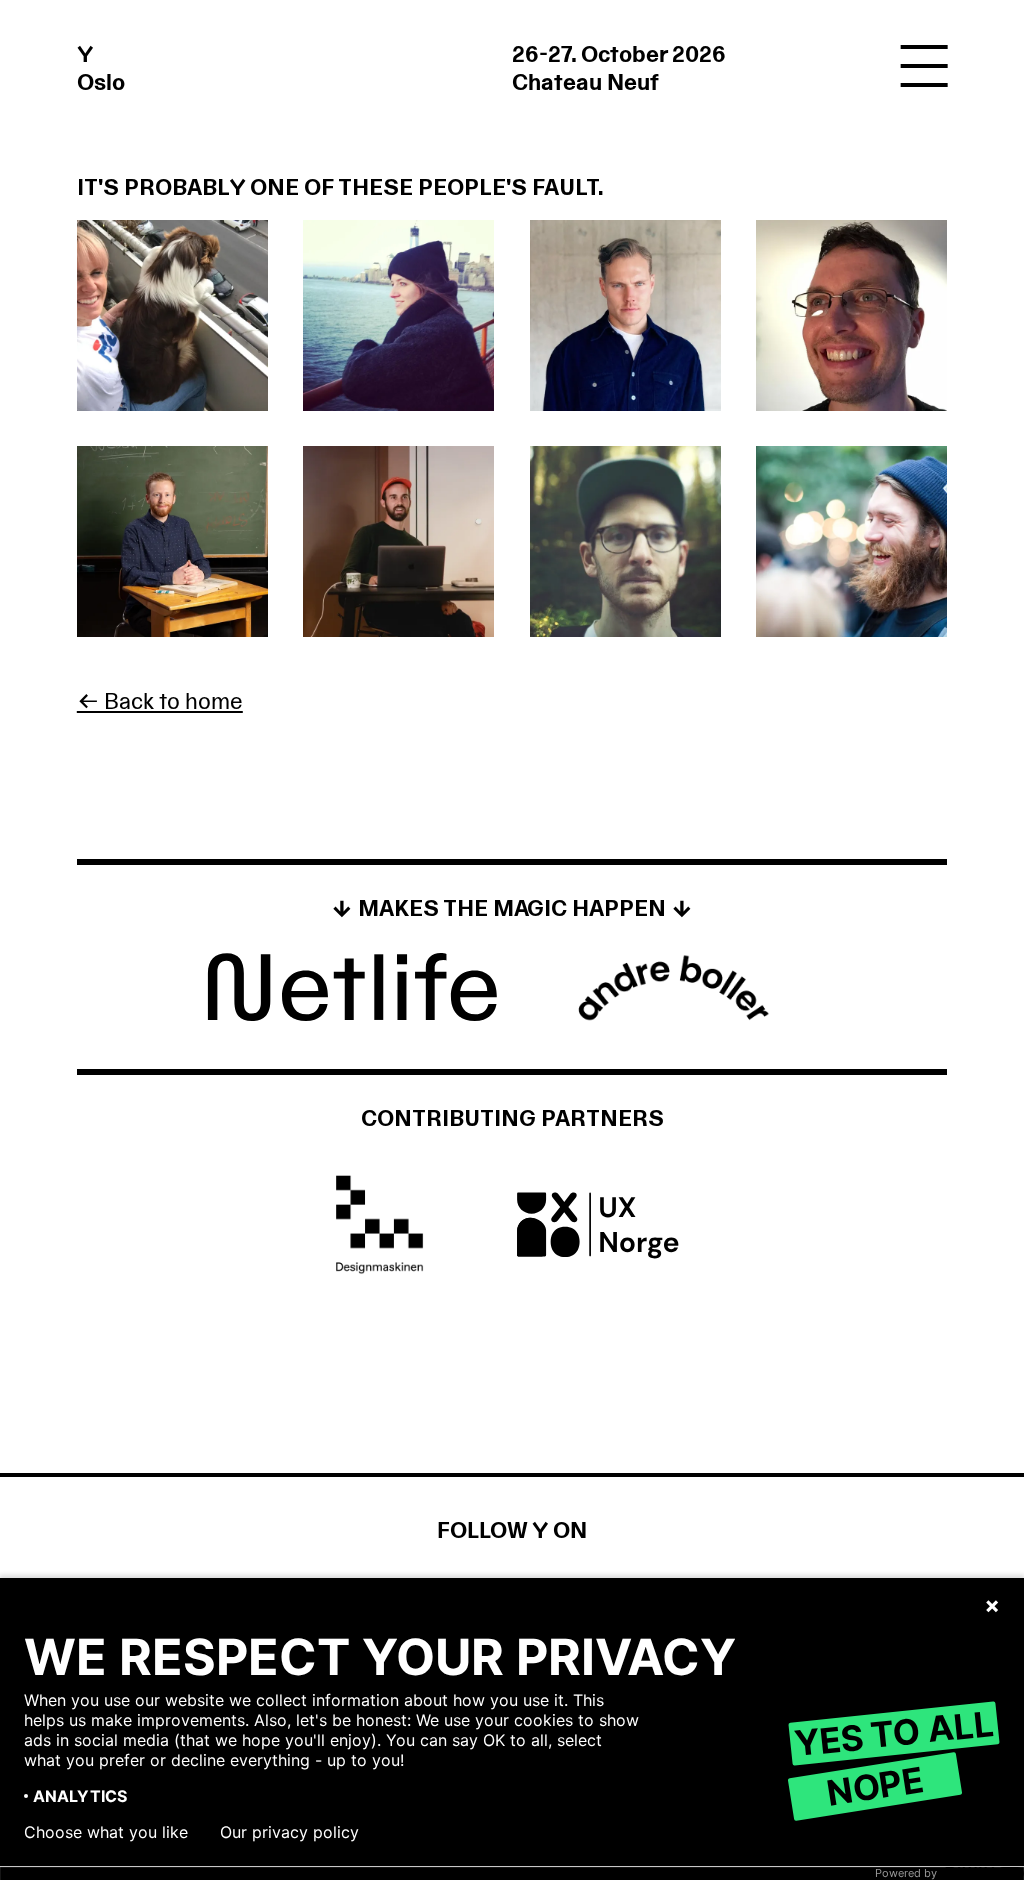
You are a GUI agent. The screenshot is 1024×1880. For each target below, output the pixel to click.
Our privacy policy (289, 1832)
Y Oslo (101, 68)
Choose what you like (106, 1832)
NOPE (875, 1785)
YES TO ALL (893, 1732)
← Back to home (160, 701)
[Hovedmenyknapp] (924, 68)
